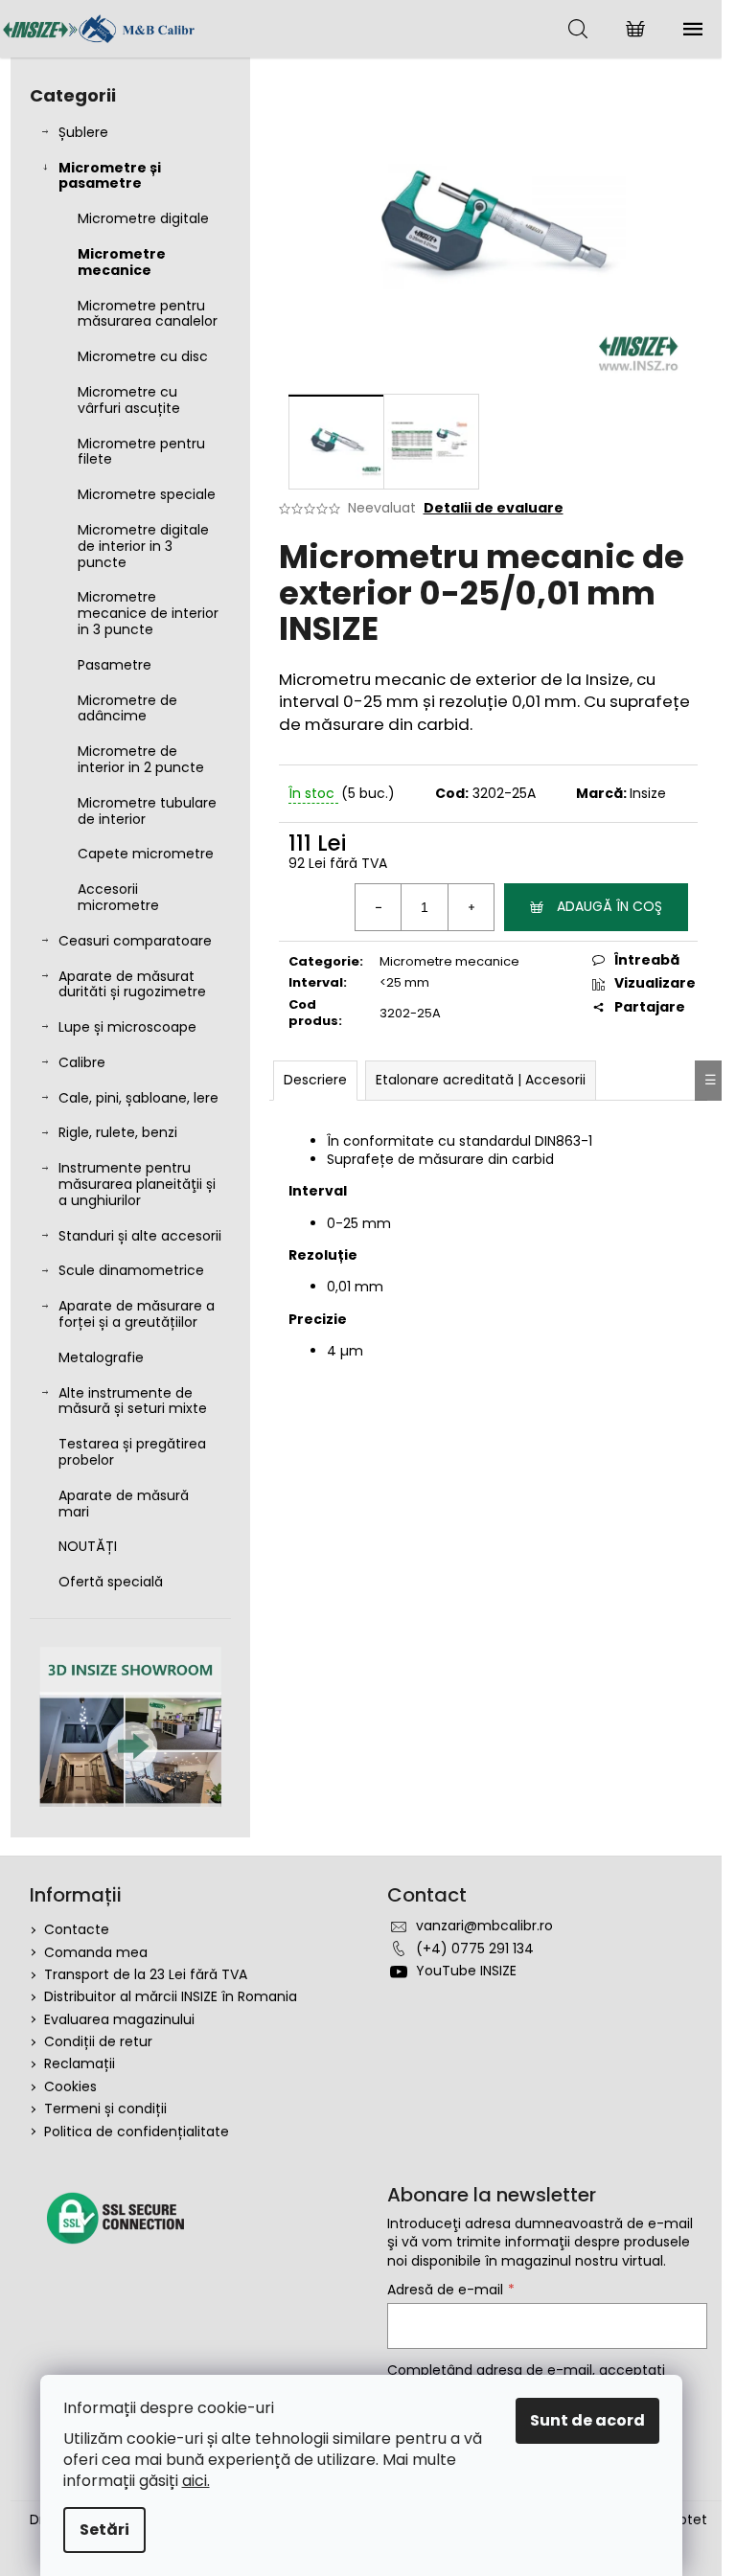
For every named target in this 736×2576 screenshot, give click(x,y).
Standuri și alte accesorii (140, 1236)
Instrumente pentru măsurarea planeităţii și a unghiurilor (137, 1184)
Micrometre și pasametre (110, 176)
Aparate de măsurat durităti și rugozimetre (132, 984)
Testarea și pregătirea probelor (132, 1452)
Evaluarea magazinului (119, 2019)
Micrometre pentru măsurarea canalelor (148, 314)
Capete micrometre (146, 854)
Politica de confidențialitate (137, 2131)
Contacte (77, 1929)
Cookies (70, 2086)
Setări (104, 2530)
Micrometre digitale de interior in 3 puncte (143, 546)
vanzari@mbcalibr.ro (484, 1926)
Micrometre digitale (143, 218)
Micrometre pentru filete (141, 452)
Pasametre (115, 665)
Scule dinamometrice (131, 1270)
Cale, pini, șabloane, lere (138, 1098)
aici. (196, 2481)
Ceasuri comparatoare (135, 941)
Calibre (82, 1062)
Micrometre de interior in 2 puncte (141, 759)
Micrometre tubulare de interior (147, 811)
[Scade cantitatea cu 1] (379, 907)
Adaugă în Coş (609, 906)
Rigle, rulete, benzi (118, 1132)
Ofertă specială (111, 1582)
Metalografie (101, 1357)
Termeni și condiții (105, 2109)
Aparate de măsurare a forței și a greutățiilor (137, 1314)
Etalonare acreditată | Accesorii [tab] (481, 1080)
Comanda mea (96, 1952)
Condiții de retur (98, 2041)
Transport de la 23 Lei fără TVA (146, 1974)
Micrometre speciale (147, 494)
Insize (648, 793)
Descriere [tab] (315, 1080)
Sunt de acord (587, 2420)
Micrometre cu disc (143, 356)
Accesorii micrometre (118, 897)
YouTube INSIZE (466, 1971)
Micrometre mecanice (122, 262)
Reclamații (80, 2063)
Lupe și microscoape (127, 1027)
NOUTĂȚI (88, 1546)
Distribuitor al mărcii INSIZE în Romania (171, 1996)
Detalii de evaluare (494, 508)
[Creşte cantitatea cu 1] (471, 907)
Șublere (83, 132)
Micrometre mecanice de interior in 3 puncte (148, 613)
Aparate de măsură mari (124, 1504)
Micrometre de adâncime (127, 708)
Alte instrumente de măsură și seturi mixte (133, 1401)
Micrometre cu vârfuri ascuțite (129, 400)
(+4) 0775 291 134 (475, 1949)
